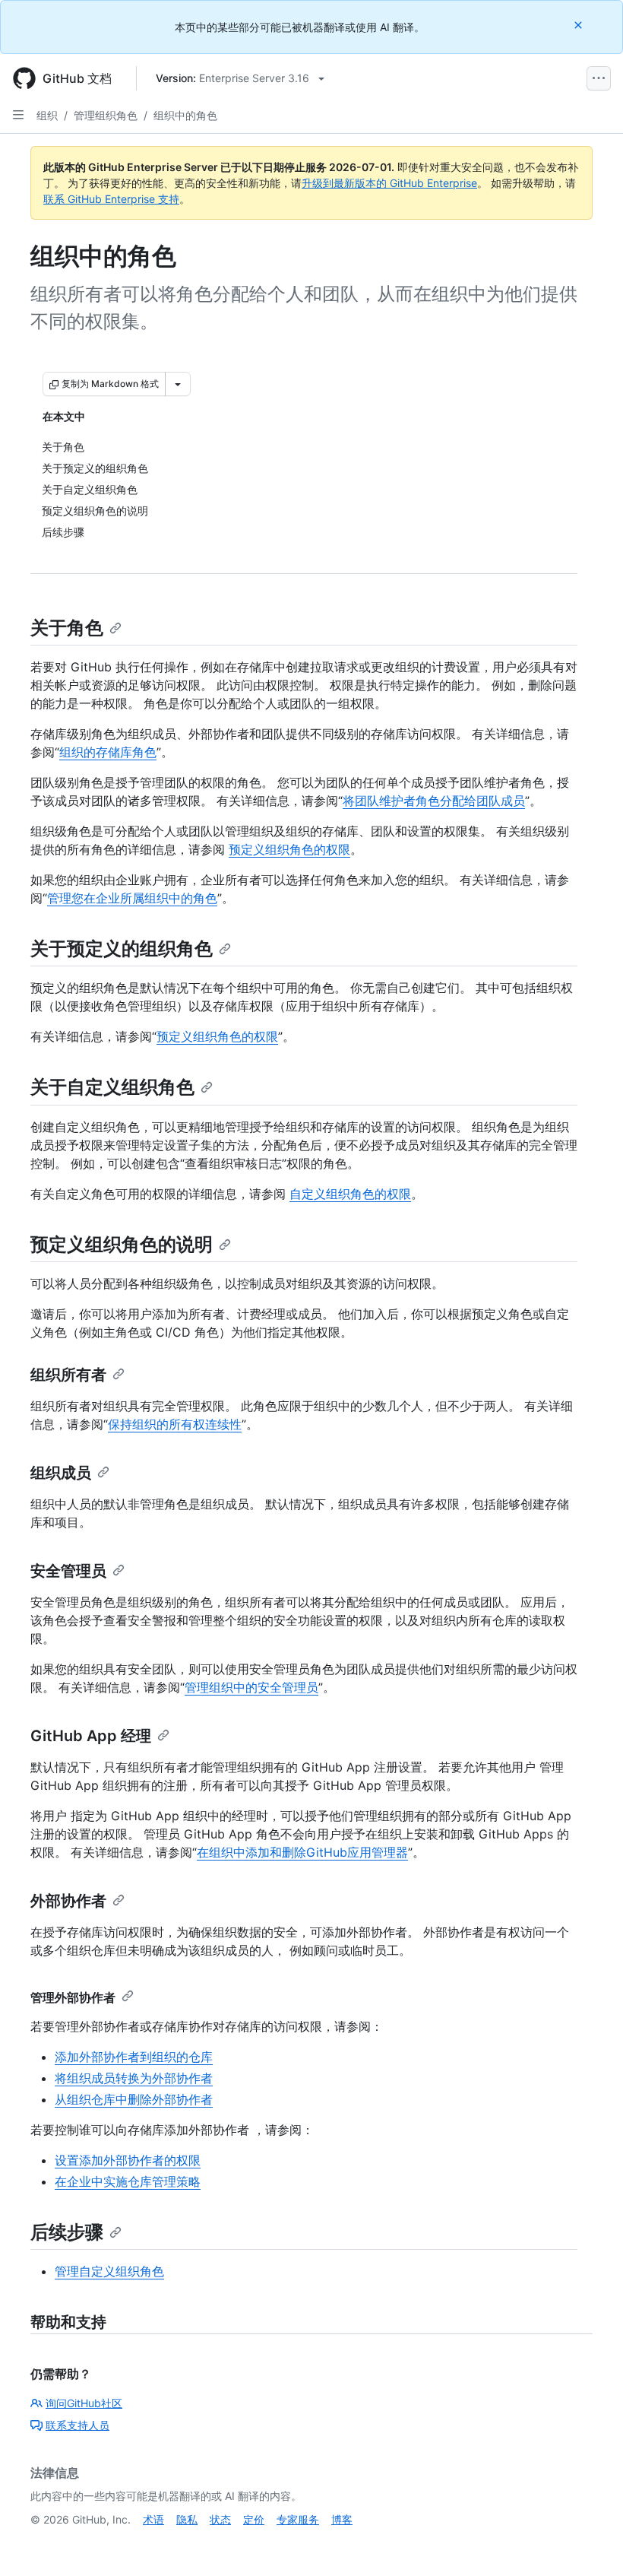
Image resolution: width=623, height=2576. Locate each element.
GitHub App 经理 (91, 1736)
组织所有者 (68, 1375)
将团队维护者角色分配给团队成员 (434, 801)
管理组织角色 (106, 115)
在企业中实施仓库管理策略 (128, 2181)
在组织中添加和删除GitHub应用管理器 (302, 1852)
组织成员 (61, 1473)
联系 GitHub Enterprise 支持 (111, 199)
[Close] (580, 25)
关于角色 (67, 628)
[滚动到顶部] (590, 2543)
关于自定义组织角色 (112, 1087)
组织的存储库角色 (108, 752)
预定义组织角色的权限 (289, 849)
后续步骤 (67, 2232)
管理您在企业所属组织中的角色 (132, 898)
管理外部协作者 (73, 1997)
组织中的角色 (185, 115)
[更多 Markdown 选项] (178, 384)
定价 (254, 2519)
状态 (220, 2519)
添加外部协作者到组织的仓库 (134, 2057)
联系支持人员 (77, 2425)
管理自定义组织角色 (109, 2271)
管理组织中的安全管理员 (251, 1687)
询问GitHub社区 (84, 2403)
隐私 (187, 2519)
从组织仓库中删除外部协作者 (134, 2099)
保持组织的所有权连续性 (175, 1424)
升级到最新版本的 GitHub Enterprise (389, 183)
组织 (47, 115)
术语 (153, 2519)
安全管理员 (68, 1571)
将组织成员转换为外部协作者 (134, 2078)
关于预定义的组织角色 (122, 949)
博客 (342, 2519)
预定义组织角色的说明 (122, 1244)
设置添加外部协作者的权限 (128, 2160)
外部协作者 (68, 1901)
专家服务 (298, 2519)
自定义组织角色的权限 (350, 1194)
